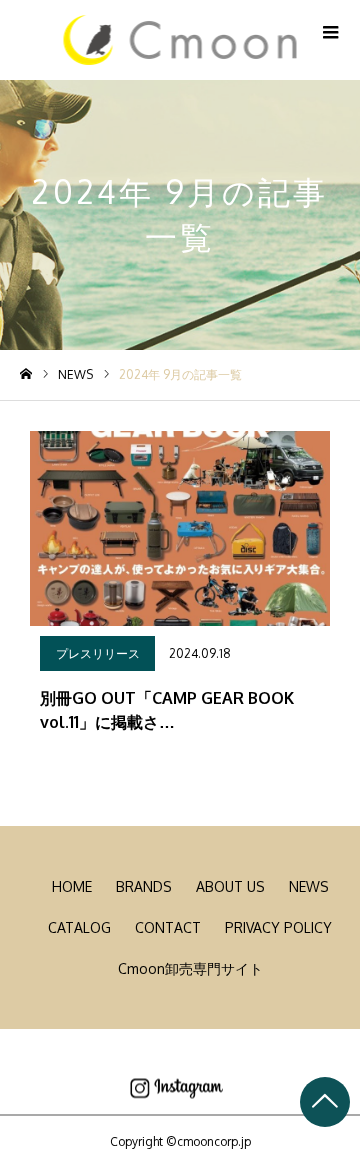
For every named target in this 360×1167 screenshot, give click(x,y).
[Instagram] (176, 1089)
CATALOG (79, 927)
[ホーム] (26, 374)
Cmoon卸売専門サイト (190, 968)
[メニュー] (330, 30)
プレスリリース (98, 653)
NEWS (309, 886)
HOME (72, 886)
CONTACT (168, 927)
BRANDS (144, 886)
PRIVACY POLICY (278, 927)
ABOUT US (230, 886)
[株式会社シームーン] (180, 40)
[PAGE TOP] (325, 1102)
